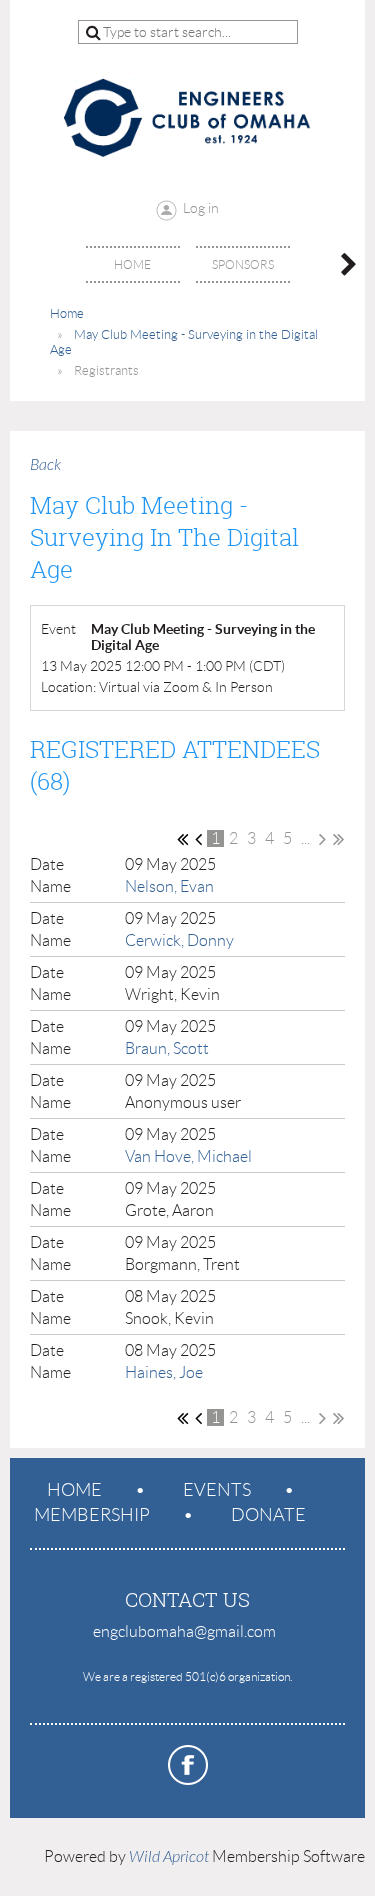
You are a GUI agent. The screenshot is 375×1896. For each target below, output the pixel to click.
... (305, 838)
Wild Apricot (169, 1857)
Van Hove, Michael (188, 1156)
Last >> (338, 839)
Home (67, 313)
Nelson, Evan (169, 886)
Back (45, 465)
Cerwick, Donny (179, 940)
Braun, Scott (167, 1048)
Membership (92, 1515)
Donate (268, 1515)
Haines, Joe (164, 1372)
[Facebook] (188, 1765)
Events (217, 1490)
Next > (322, 839)
